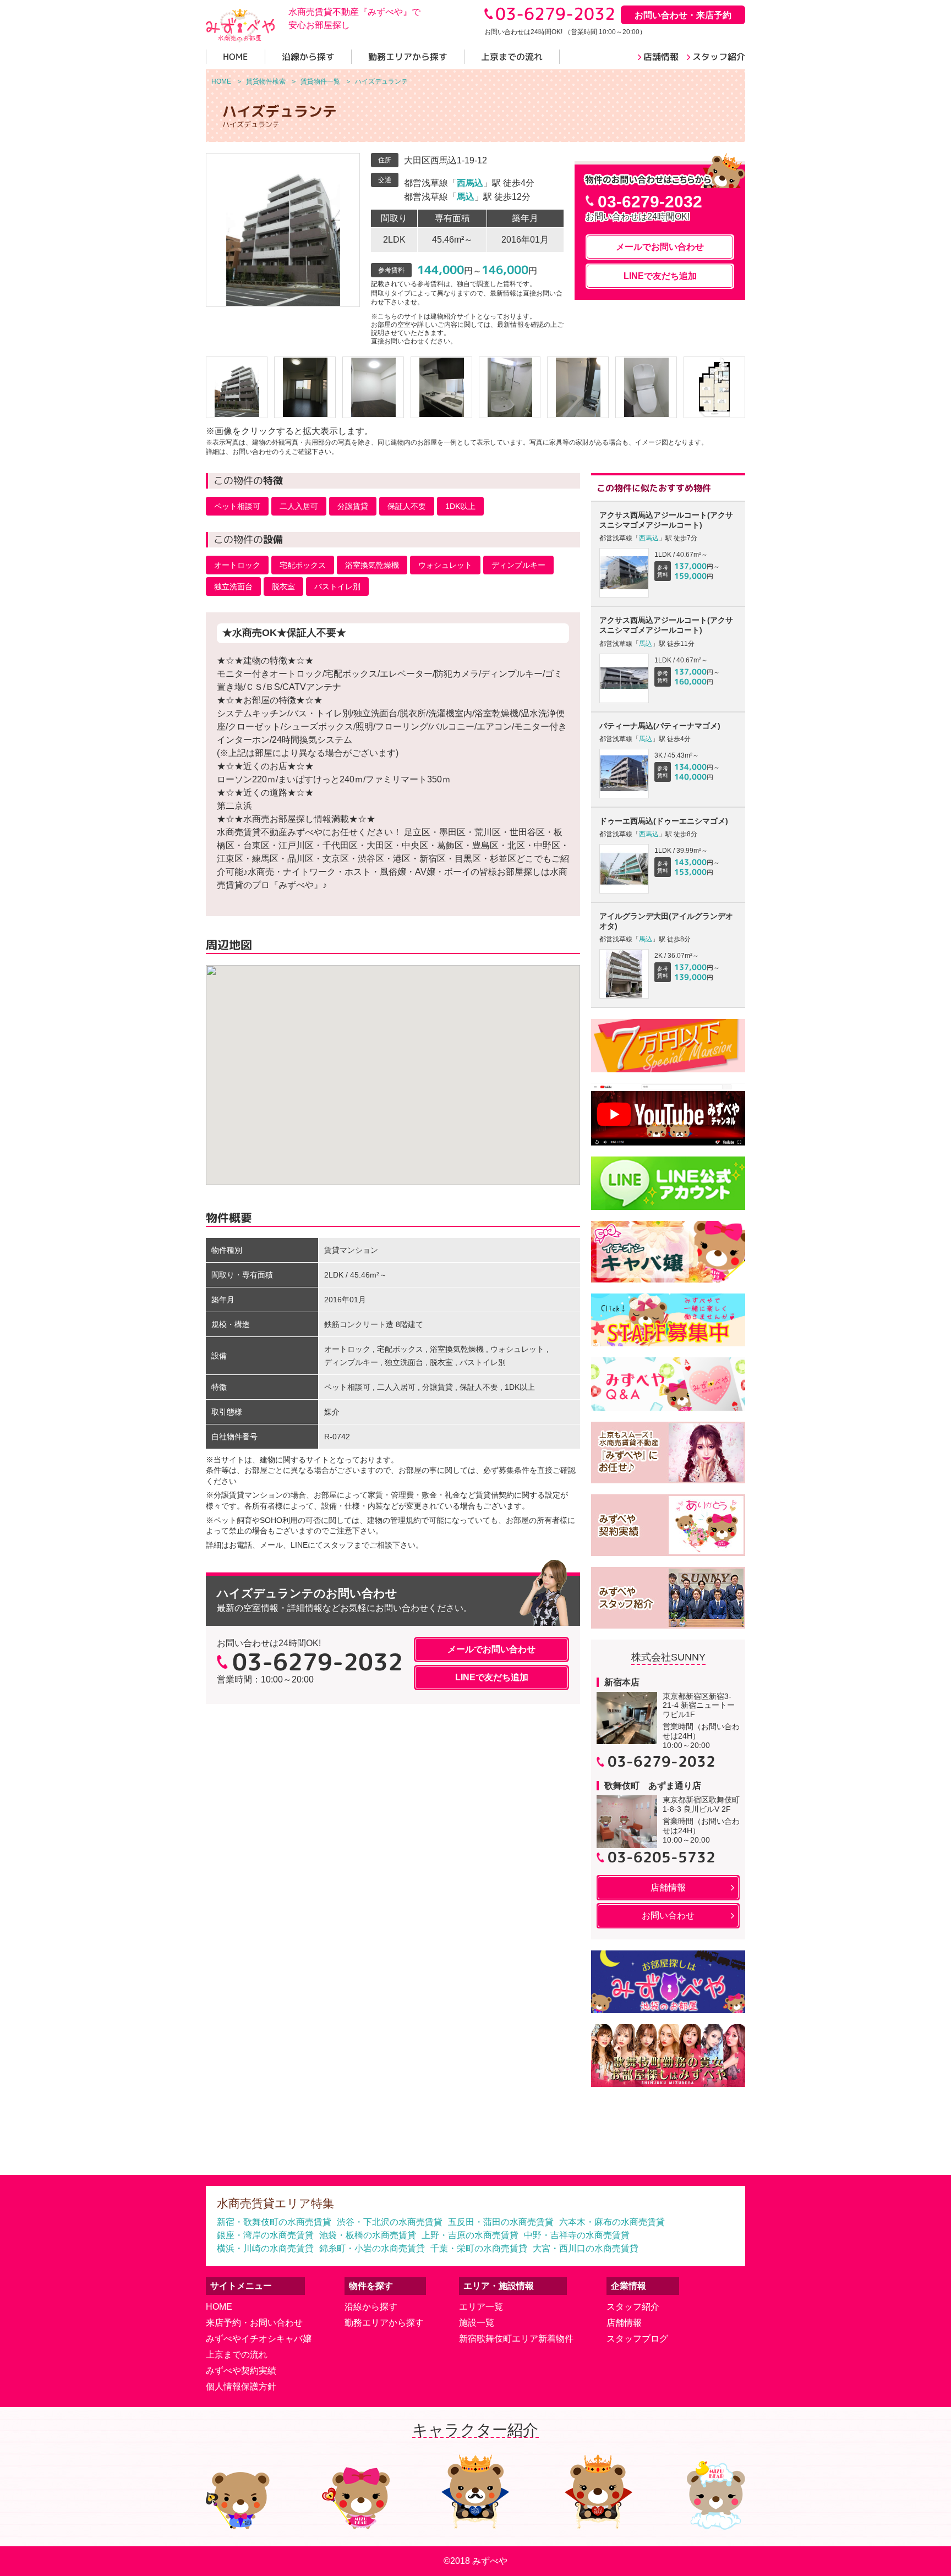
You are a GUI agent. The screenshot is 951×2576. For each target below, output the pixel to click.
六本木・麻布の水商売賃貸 (612, 2222)
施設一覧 (477, 2323)
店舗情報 (624, 2323)
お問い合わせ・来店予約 (683, 15)
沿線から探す (371, 2307)
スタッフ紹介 (633, 2307)
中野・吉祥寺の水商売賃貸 (577, 2235)
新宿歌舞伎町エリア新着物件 (516, 2339)
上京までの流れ (237, 2355)
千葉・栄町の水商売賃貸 (479, 2248)
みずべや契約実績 (241, 2371)
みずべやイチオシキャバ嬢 (259, 2339)
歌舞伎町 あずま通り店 (653, 1786)
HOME (219, 2307)
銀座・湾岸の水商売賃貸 (265, 2235)
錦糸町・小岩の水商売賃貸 (372, 2248)
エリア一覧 (481, 2307)
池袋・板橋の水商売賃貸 (368, 2235)
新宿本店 (622, 1682)
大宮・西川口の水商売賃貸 (586, 2248)
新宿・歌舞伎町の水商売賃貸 (274, 2222)
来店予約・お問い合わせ (254, 2323)
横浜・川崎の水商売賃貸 (265, 2248)
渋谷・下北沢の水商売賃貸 (390, 2222)
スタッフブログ (637, 2339)
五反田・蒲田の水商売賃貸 (501, 2222)
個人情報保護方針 (241, 2386)
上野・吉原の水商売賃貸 (470, 2235)
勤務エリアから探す (384, 2323)
